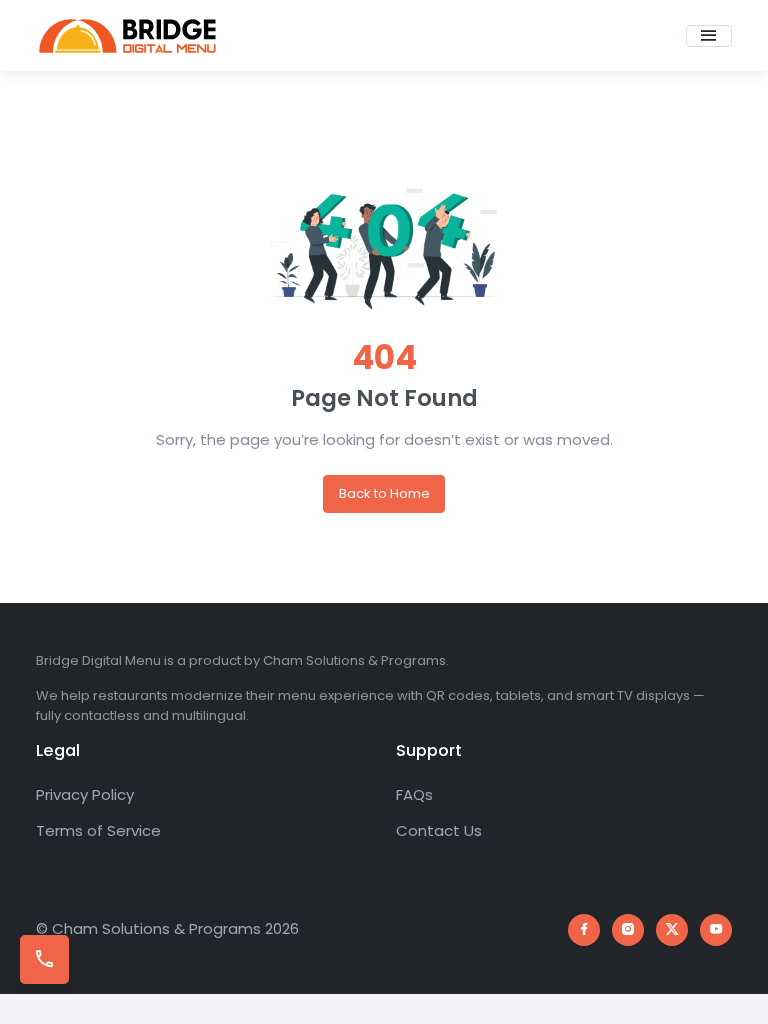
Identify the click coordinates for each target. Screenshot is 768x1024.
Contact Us (439, 830)
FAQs (414, 794)
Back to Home (384, 493)
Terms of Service (98, 830)
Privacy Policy (85, 794)
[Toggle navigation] (709, 36)
